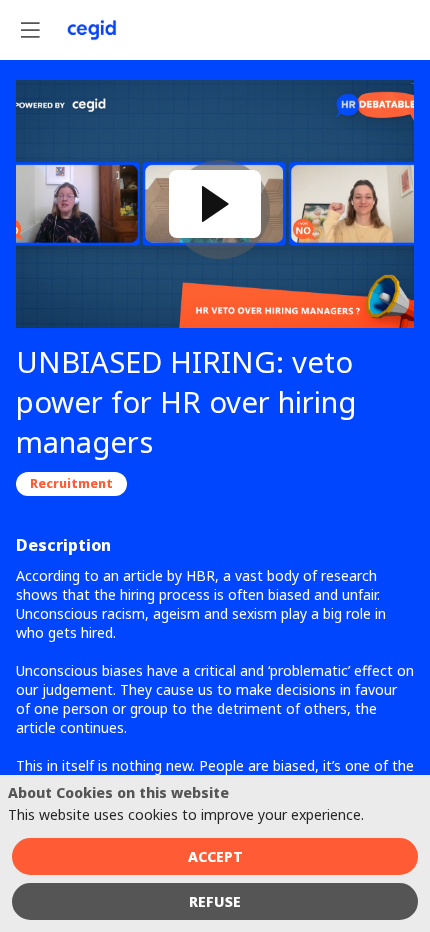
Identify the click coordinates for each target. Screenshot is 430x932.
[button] (30, 30)
